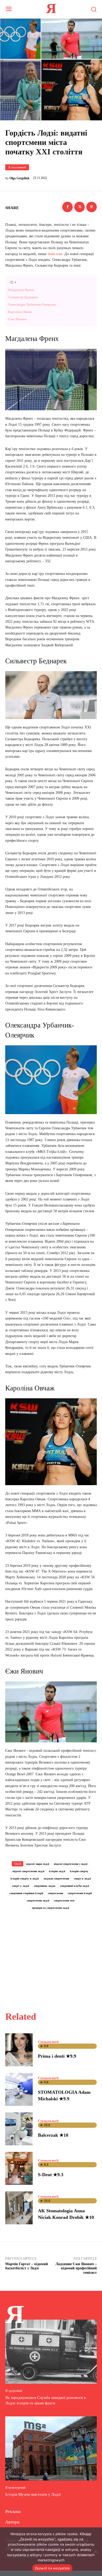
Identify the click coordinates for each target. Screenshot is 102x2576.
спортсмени (55, 1893)
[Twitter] (80, 207)
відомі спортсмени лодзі (28, 1871)
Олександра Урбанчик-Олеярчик (32, 304)
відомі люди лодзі (38, 1864)
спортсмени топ (64, 1900)
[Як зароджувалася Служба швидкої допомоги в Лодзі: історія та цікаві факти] (51, 2352)
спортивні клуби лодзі (75, 1886)
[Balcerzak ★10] (19, 2129)
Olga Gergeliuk (19, 178)
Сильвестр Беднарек (23, 297)
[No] (95, 2552)
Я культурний (15, 2487)
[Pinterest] (92, 207)
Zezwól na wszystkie (52, 2568)
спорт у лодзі (21, 1886)
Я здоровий (14, 2391)
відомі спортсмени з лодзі (71, 1864)
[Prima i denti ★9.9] (19, 2050)
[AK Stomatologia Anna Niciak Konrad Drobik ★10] (19, 2208)
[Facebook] (67, 207)
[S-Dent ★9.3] (19, 2168)
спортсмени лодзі (38, 1900)
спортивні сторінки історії (26, 1893)
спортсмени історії (80, 1893)
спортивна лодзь (45, 1886)
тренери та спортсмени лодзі (50, 1908)
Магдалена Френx (21, 290)
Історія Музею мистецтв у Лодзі (33, 2494)
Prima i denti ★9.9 (57, 2056)
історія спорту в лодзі (25, 1878)
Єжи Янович (17, 319)
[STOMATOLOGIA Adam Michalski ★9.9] (19, 2089)
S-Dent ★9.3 (51, 2175)
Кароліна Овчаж (20, 312)
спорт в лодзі (82, 1878)
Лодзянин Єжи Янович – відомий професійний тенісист (76, 2268)
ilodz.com (55, 254)
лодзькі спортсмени (56, 1878)
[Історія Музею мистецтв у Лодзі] (51, 2448)
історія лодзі (57, 1871)
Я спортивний (17, 167)
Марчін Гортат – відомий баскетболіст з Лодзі (27, 2266)
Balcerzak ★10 (53, 2135)
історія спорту (79, 1871)
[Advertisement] (51, 1955)
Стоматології (48, 2042)
